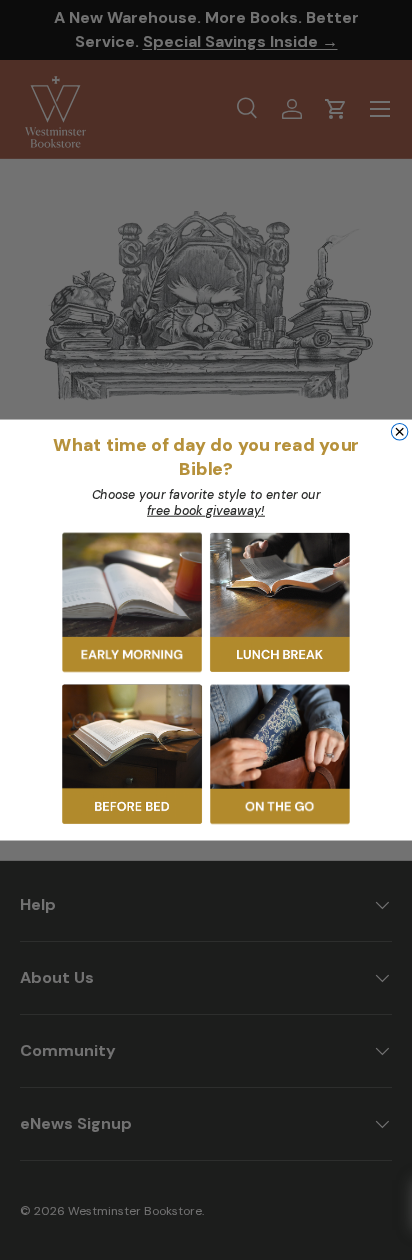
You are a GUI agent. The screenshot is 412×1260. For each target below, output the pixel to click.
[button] (132, 603)
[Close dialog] (399, 431)
